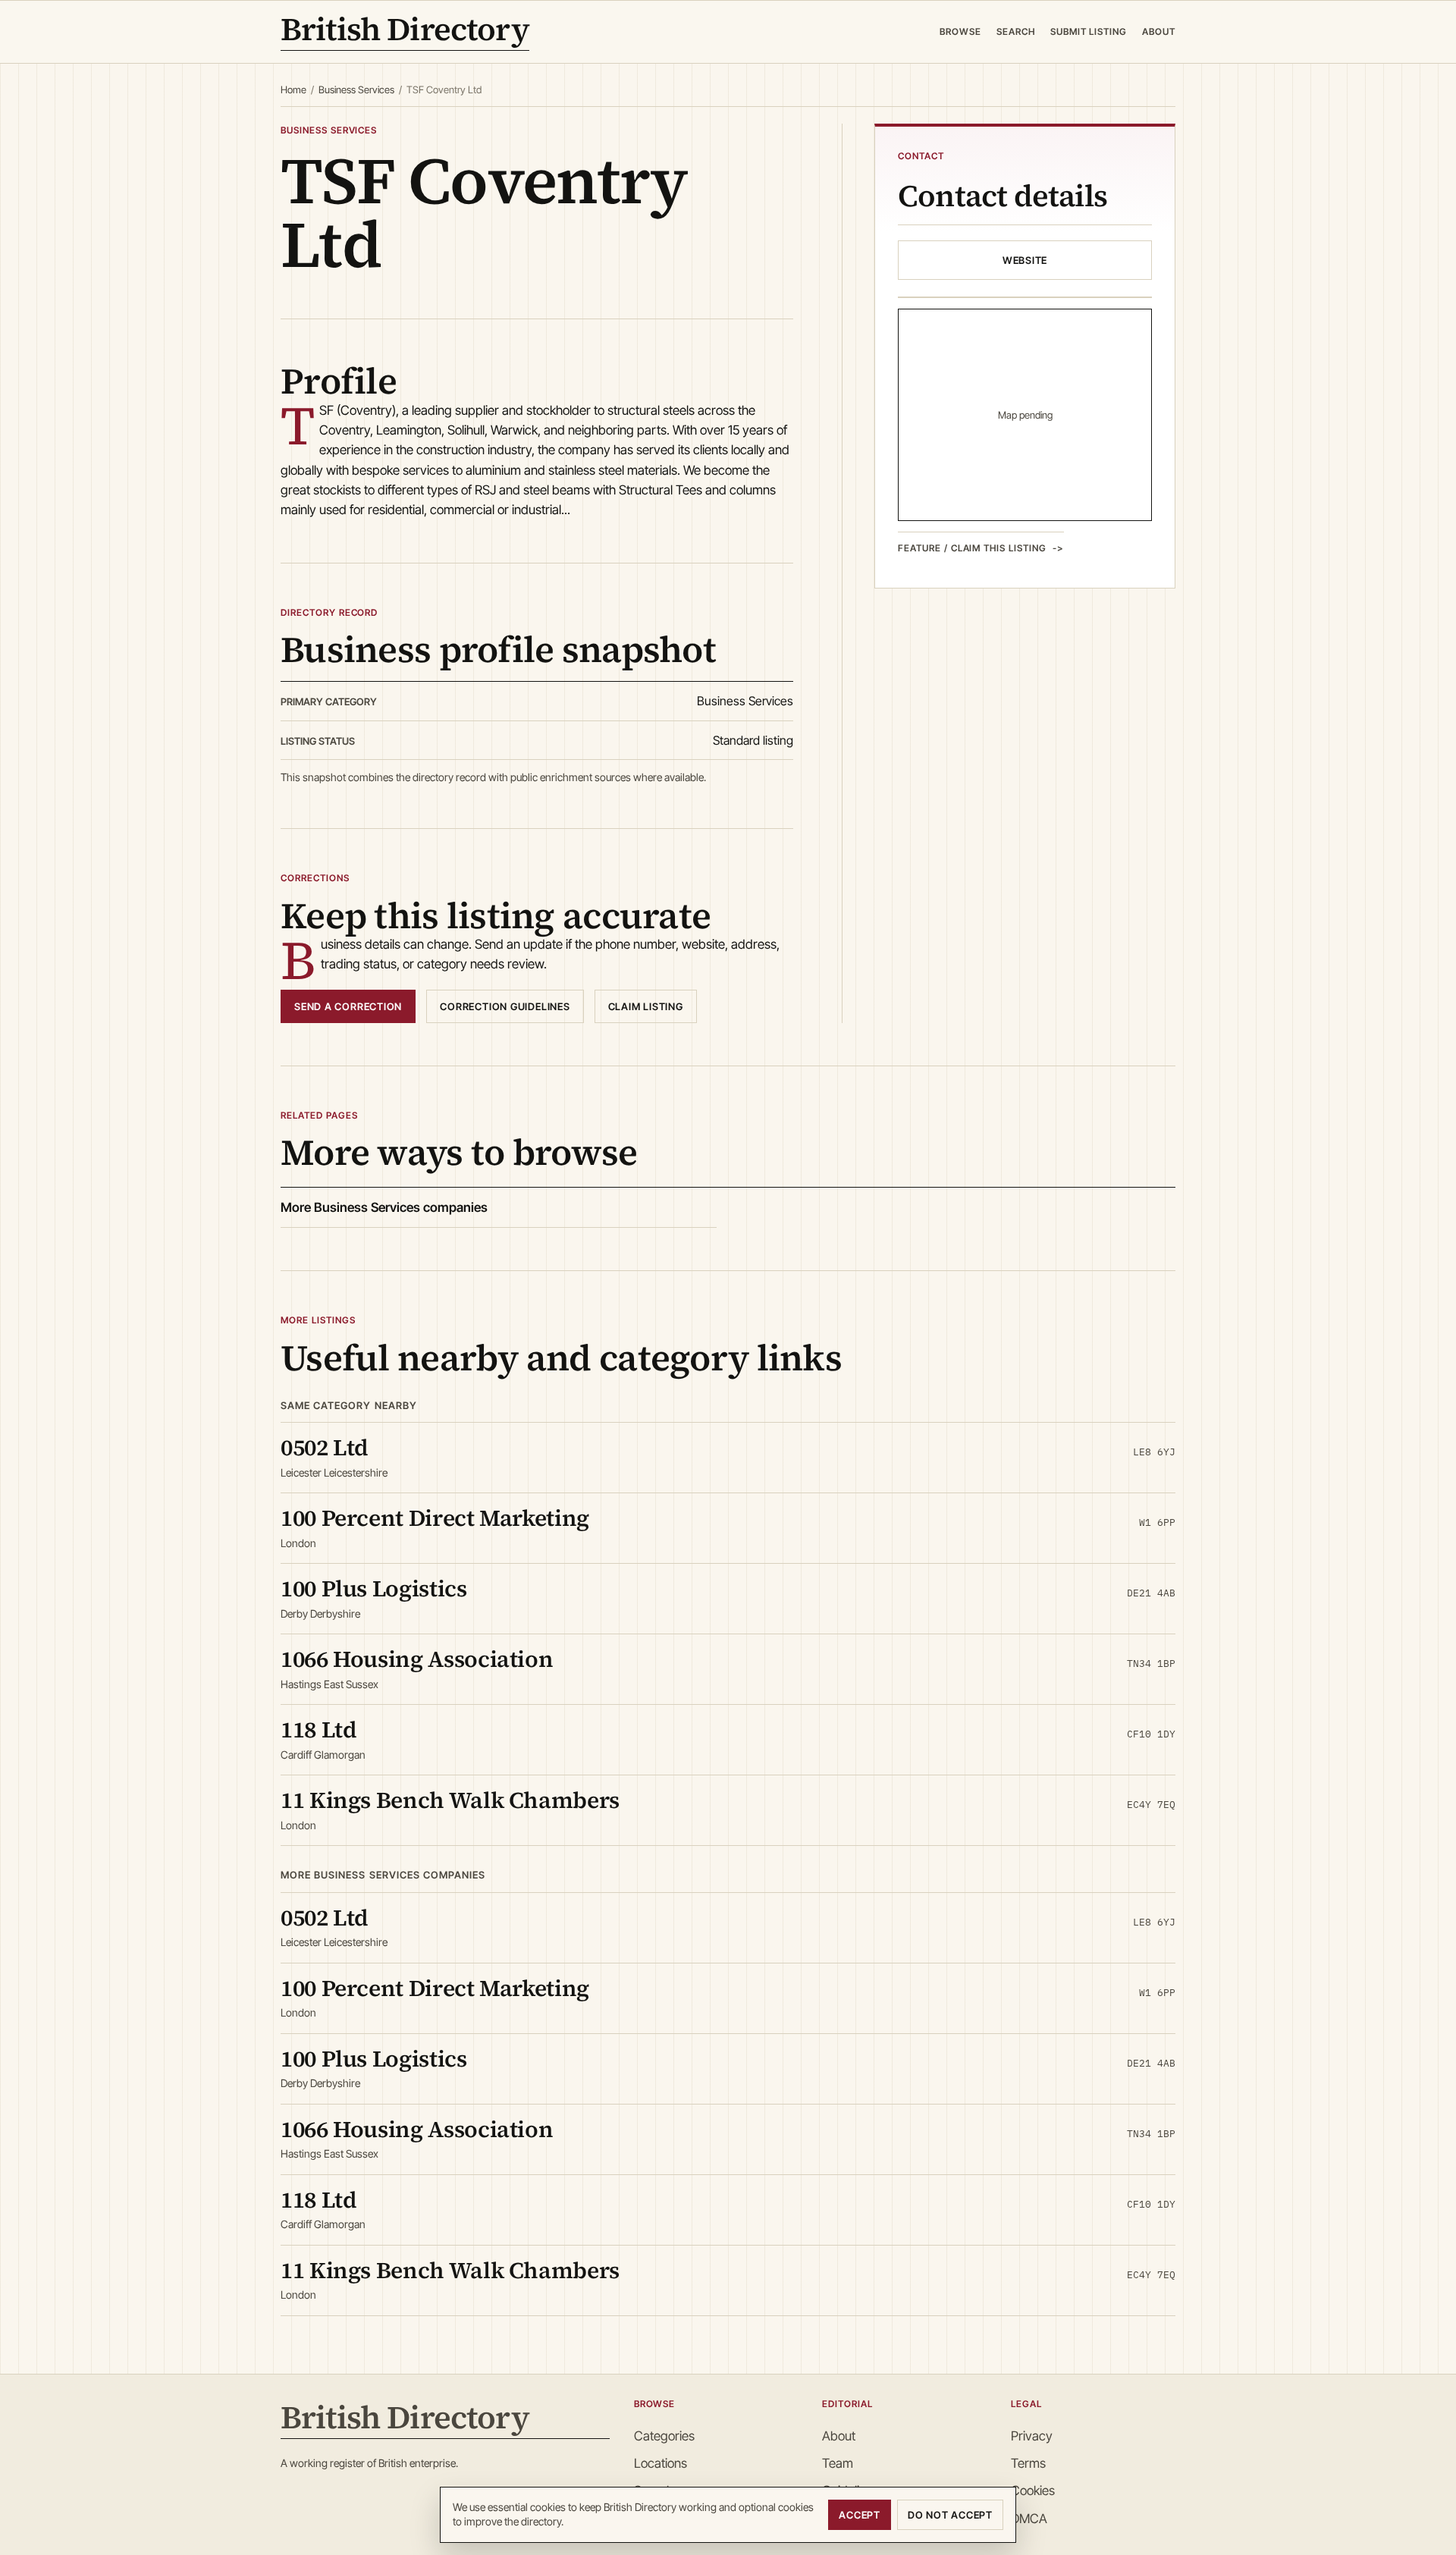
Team (838, 2463)
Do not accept (950, 2515)
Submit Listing (1089, 31)
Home (293, 89)
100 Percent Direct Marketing (435, 1518)
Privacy (1032, 2436)
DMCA (1029, 2519)
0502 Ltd (325, 1447)
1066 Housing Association (417, 1659)
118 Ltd (318, 1729)
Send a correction (348, 1006)
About (1159, 31)
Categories (664, 2436)
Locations (661, 2463)
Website (1025, 260)
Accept (860, 2515)
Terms (1028, 2463)
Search (1016, 31)
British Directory (405, 32)
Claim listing (646, 1006)
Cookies (1033, 2491)
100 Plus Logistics (374, 1588)
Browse (960, 31)
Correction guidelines (505, 1006)
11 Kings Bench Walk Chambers (450, 1800)
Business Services (356, 89)
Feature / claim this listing (972, 548)
